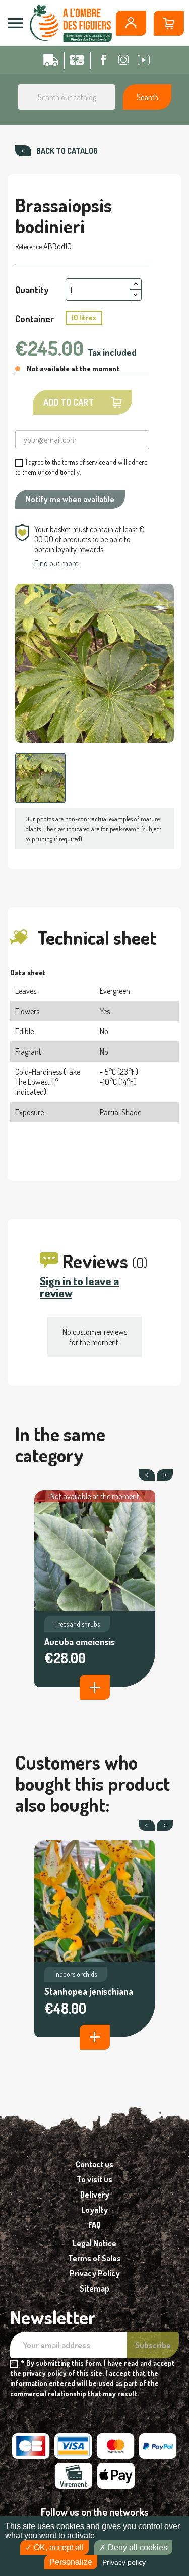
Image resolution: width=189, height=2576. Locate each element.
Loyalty (94, 2210)
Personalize (71, 2562)
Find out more (56, 563)
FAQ (94, 2225)
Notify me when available (70, 499)
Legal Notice (94, 2243)
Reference (28, 246)
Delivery (95, 2195)
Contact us (94, 2164)
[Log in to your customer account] (131, 23)
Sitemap (94, 2288)
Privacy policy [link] (124, 2562)
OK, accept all (58, 2547)
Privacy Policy (95, 2273)
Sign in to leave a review (79, 1287)
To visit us (94, 2179)
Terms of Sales (94, 2258)
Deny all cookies (137, 2547)
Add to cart (69, 402)
